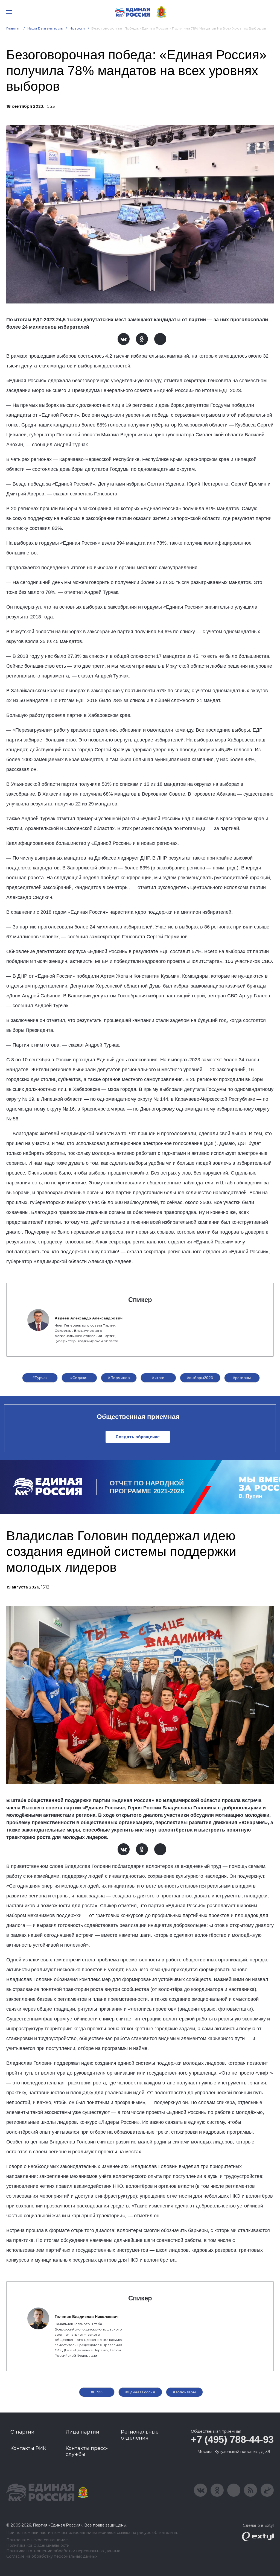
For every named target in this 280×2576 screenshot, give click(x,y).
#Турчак (40, 1378)
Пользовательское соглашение (37, 2540)
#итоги (158, 1378)
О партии (22, 2432)
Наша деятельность (45, 28)
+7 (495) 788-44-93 (232, 2439)
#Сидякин (79, 1378)
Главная (14, 28)
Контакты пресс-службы (87, 2451)
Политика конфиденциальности (38, 2546)
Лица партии (82, 2432)
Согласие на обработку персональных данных (52, 2556)
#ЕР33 (97, 2392)
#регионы (242, 1378)
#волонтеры (184, 2392)
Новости (77, 28)
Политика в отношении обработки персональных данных (63, 2551)
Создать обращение (138, 1437)
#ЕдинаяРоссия (140, 2392)
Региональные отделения (140, 2435)
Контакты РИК (28, 2448)
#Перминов (119, 1378)
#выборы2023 (200, 1378)
